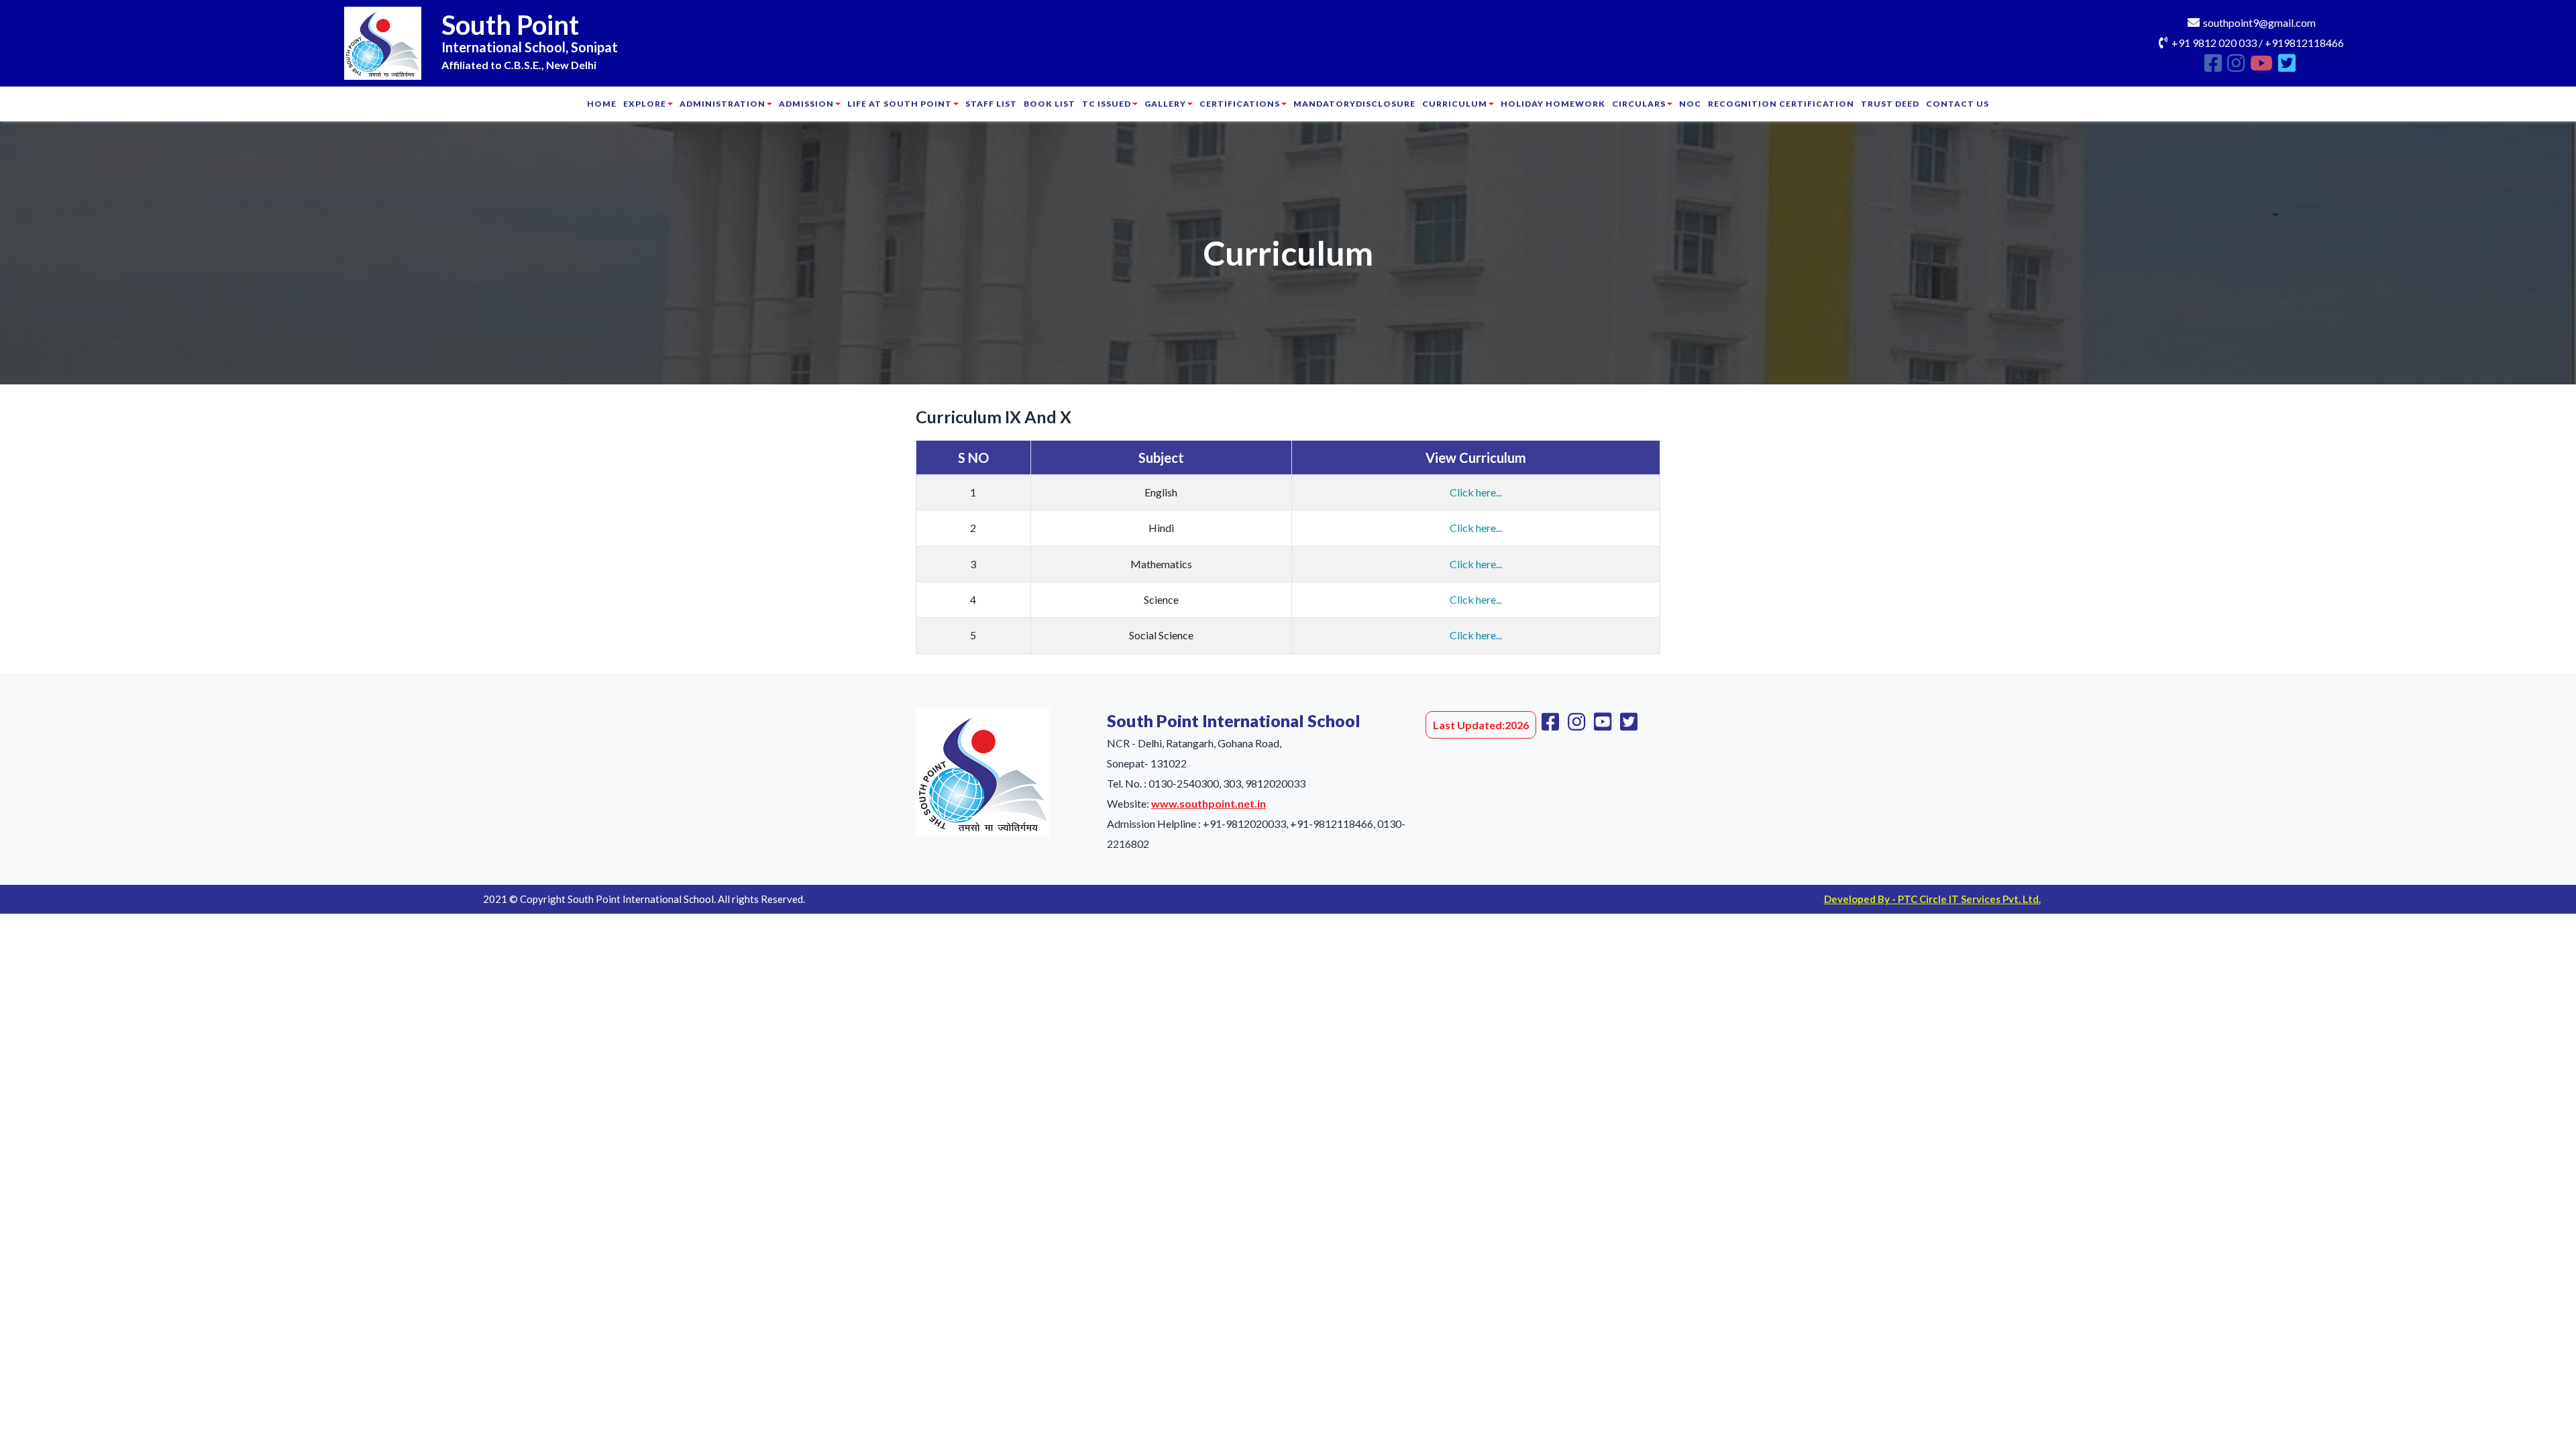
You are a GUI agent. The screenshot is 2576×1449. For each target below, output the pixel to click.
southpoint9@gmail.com (2259, 22)
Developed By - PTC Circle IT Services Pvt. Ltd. (1932, 899)
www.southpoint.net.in (1209, 803)
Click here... (1476, 492)
